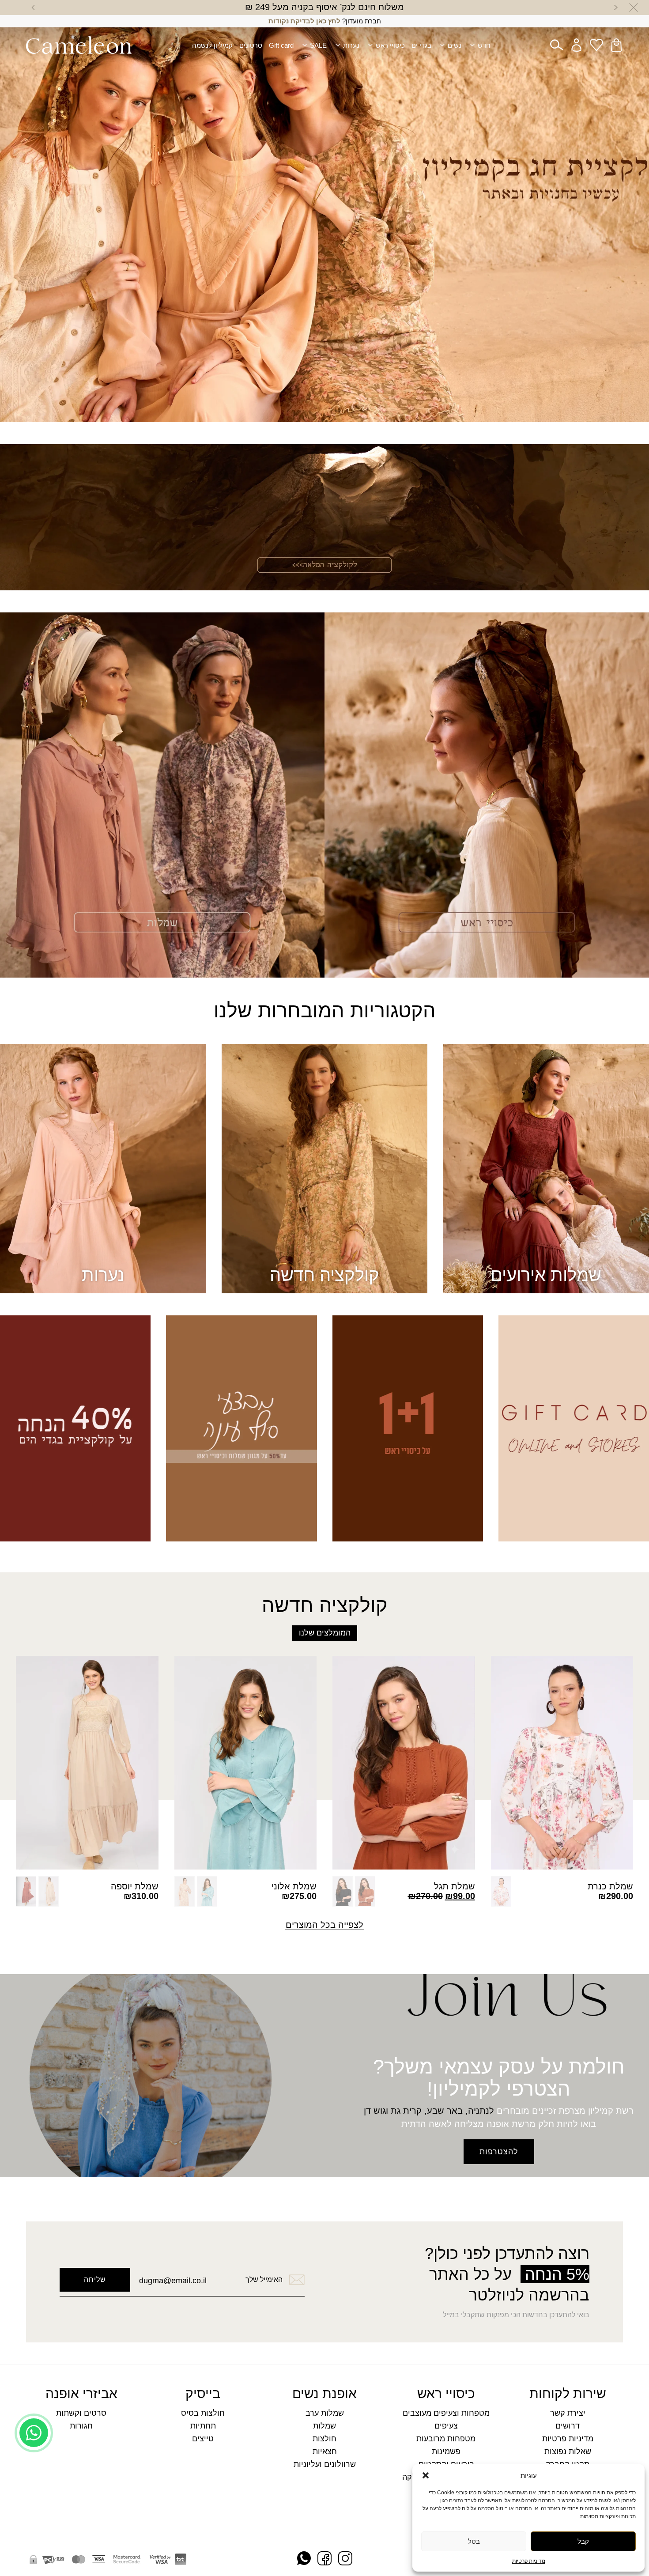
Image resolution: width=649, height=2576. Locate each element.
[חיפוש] (557, 45)
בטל (474, 2541)
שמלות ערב (325, 2413)
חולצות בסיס (203, 2413)
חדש (484, 45)
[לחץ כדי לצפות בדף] (324, 211)
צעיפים (446, 2426)
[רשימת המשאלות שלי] (596, 45)
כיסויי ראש (390, 45)
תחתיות (203, 2426)
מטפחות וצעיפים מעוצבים (446, 2413)
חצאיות (325, 2452)
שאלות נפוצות (568, 2452)
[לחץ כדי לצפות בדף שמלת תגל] (404, 1763)
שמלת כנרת (610, 1886)
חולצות (324, 2439)
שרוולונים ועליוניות (325, 2465)
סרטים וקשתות (81, 2413)
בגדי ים (421, 45)
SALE (318, 45)
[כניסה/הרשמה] (577, 45)
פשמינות (446, 2452)
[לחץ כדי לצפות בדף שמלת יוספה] (87, 1763)
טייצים (203, 2439)
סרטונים (251, 45)
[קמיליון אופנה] (79, 45)
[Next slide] (33, 8)
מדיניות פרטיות (529, 2561)
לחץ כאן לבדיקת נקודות (304, 21)
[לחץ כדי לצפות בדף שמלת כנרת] (562, 1763)
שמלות (324, 2426)
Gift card (281, 45)
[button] (426, 2475)
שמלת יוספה (135, 1886)
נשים (455, 45)
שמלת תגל (455, 1886)
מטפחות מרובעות (446, 2439)
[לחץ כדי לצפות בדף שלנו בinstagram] (345, 2559)
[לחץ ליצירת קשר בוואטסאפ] (34, 2548)
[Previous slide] (616, 8)
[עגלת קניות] (616, 45)
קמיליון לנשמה (212, 45)
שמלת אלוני (294, 1886)
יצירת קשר (568, 2413)
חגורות (81, 2426)
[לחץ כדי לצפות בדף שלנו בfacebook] (324, 2559)
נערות (351, 45)
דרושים (568, 2426)
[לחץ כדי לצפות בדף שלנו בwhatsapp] (304, 2559)
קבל (583, 2541)
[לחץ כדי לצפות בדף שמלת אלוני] (246, 1763)
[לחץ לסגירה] (634, 8)
